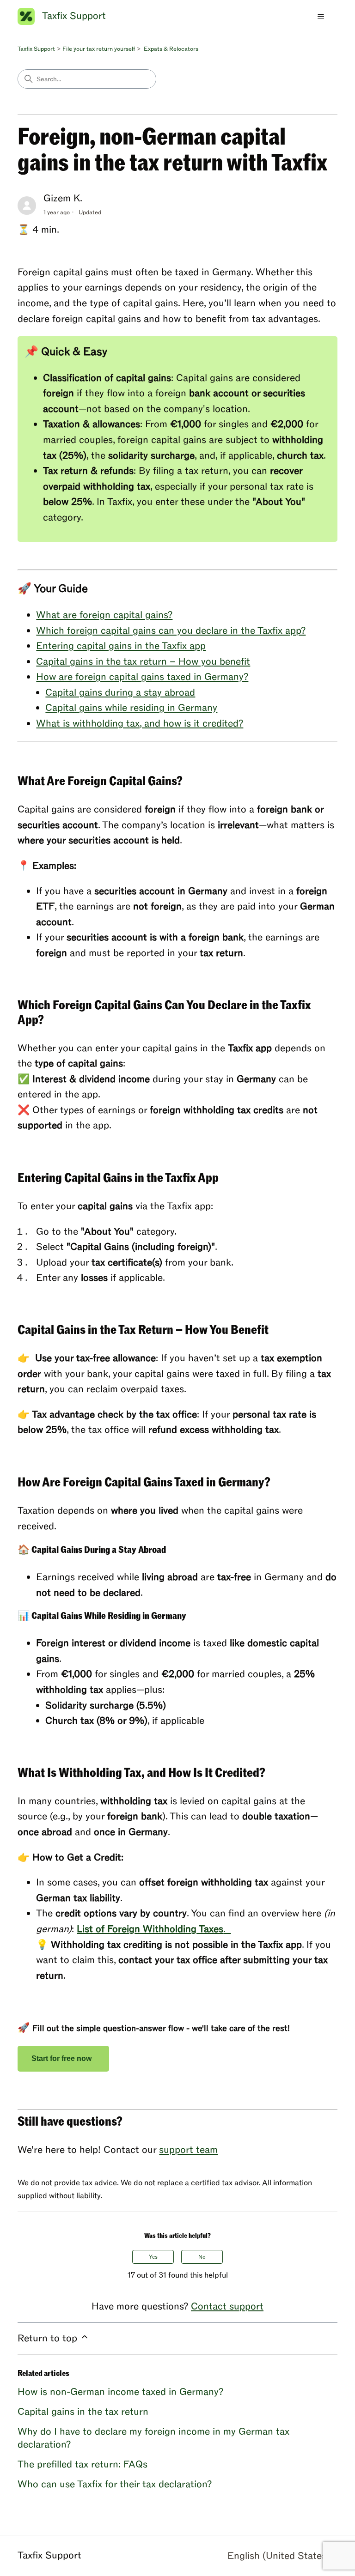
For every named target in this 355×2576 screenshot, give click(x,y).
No (202, 2257)
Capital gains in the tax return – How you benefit (143, 662)
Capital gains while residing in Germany (131, 708)
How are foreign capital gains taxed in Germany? (142, 677)
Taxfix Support (36, 49)
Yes (153, 2257)
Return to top (49, 2338)
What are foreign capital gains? (104, 615)
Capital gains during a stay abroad (120, 693)
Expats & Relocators (171, 49)
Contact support (227, 2306)
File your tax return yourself (99, 49)
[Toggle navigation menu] (321, 17)
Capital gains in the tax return (83, 2412)
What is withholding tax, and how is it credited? (140, 724)
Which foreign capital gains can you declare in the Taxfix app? (171, 631)
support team (188, 2150)
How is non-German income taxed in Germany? (120, 2392)
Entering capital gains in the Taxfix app (121, 646)
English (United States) (280, 2556)
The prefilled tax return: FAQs (83, 2464)
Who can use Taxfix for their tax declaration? (115, 2484)
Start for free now (63, 2058)
